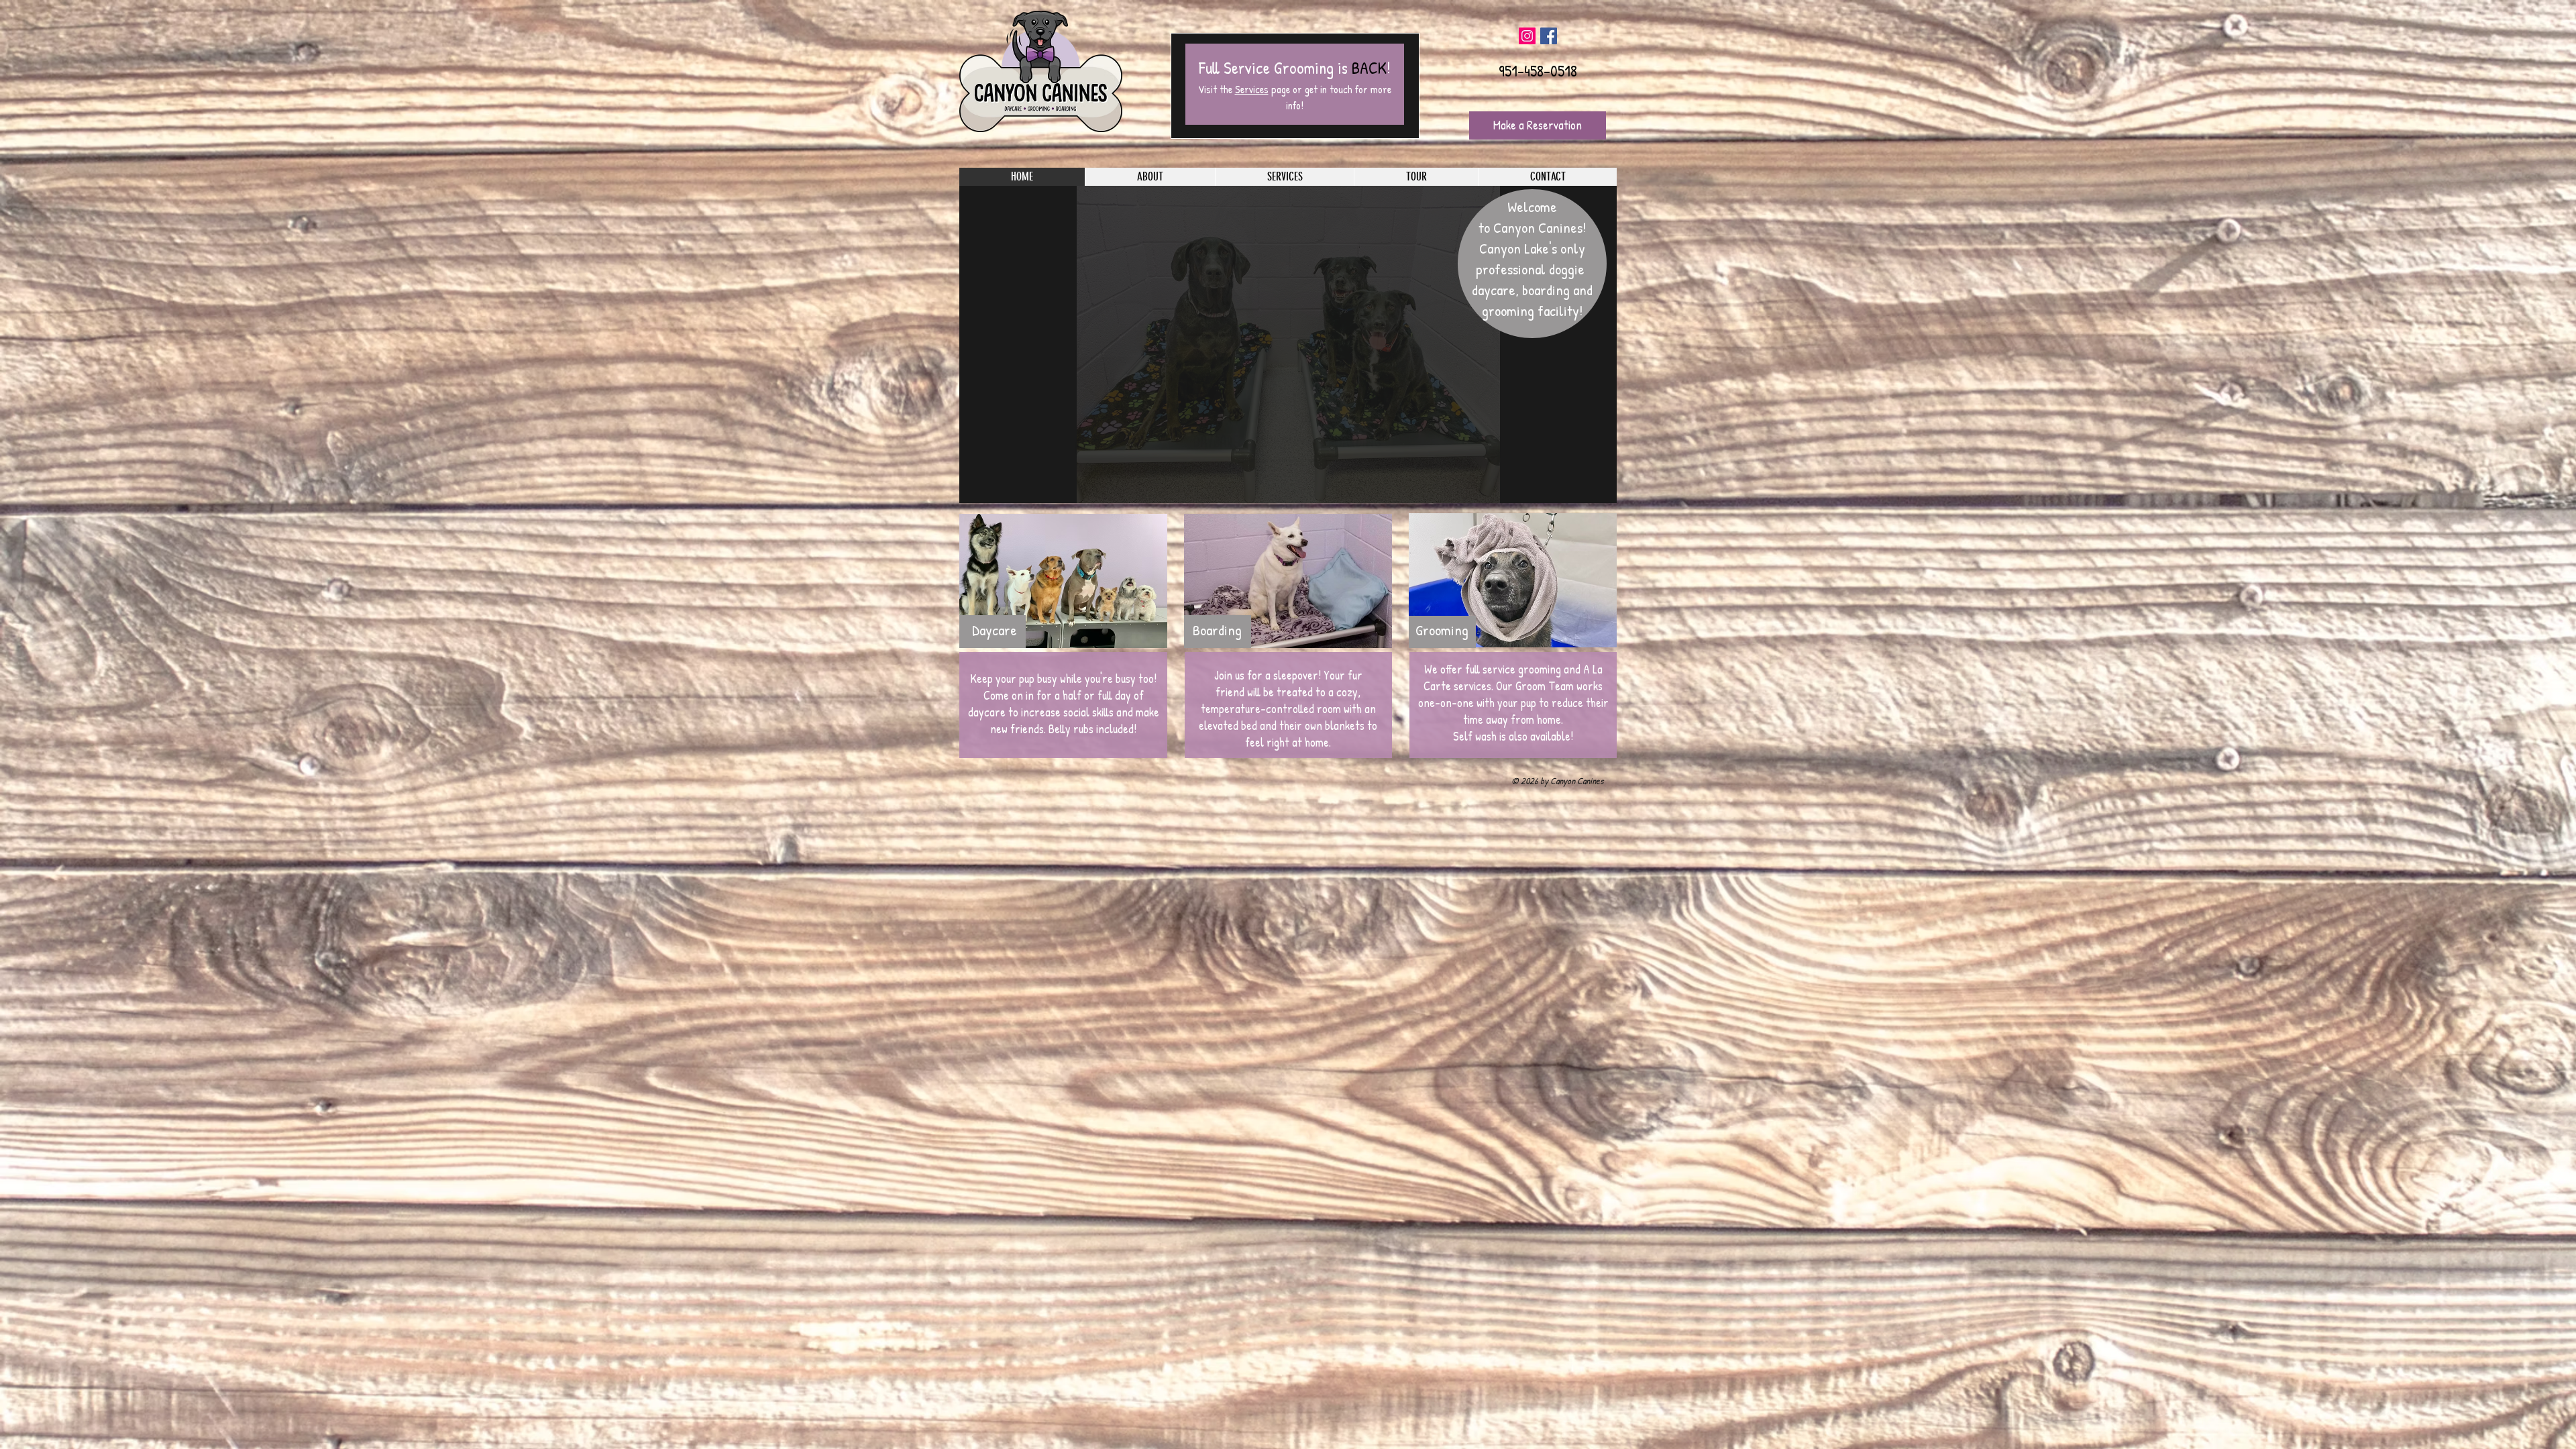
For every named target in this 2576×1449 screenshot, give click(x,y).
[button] (1288, 344)
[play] (1589, 491)
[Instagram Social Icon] (1527, 36)
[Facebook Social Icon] (1549, 36)
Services (1252, 89)
